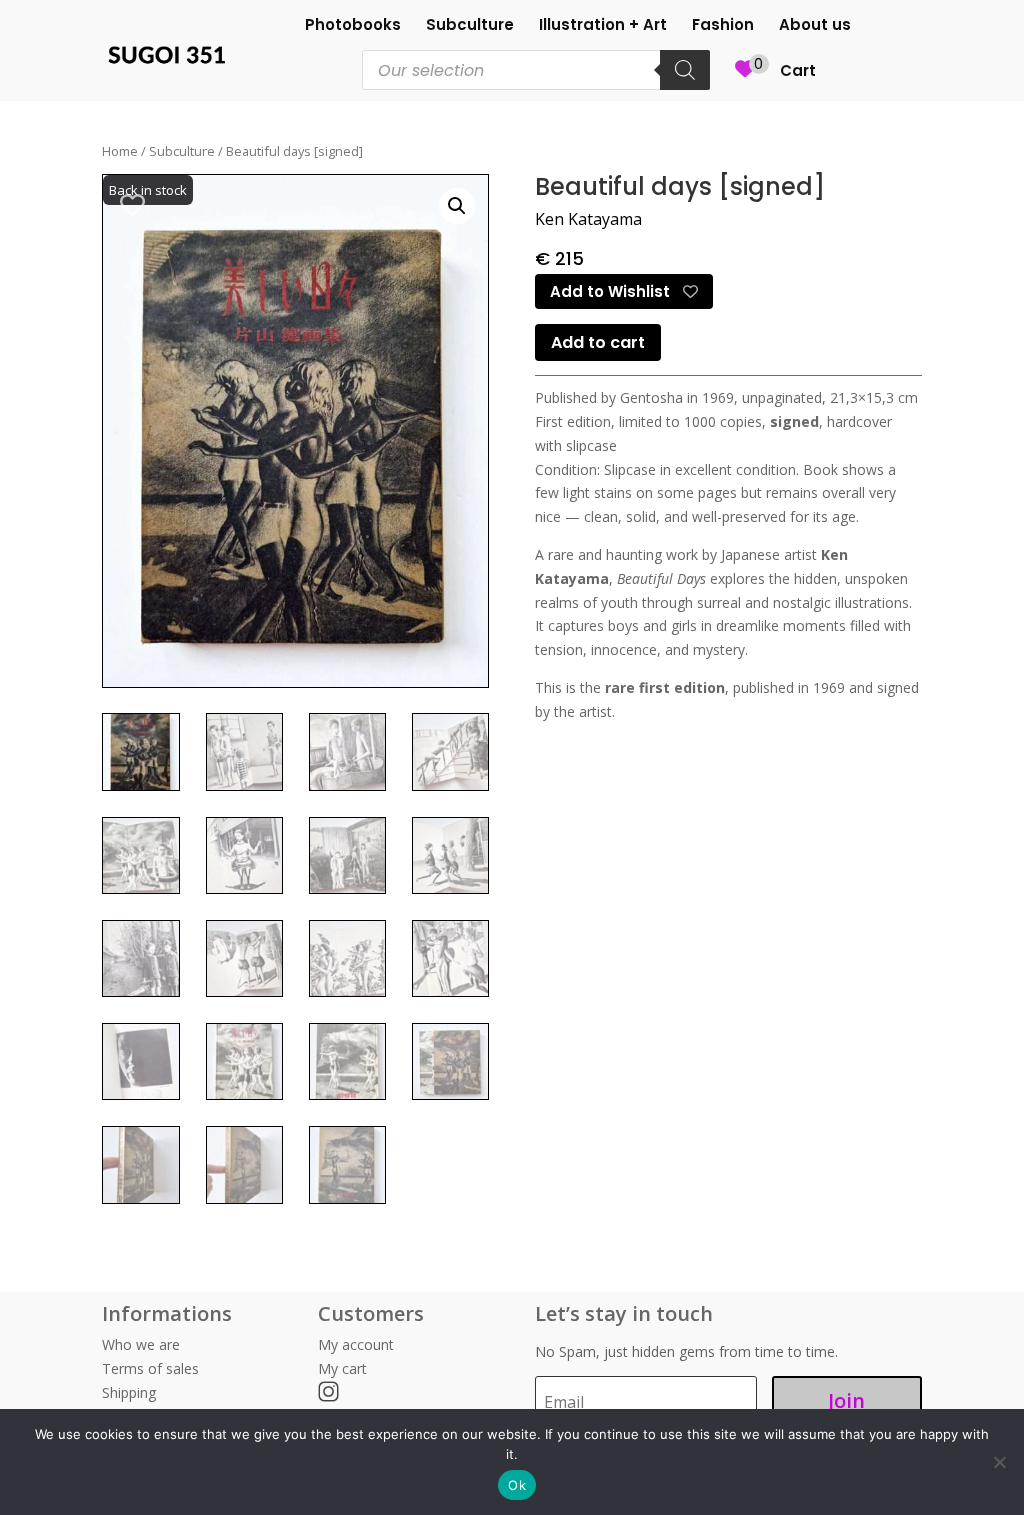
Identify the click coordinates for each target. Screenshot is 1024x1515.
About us (815, 26)
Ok (517, 1485)
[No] (999, 1462)
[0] (745, 80)
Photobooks (353, 26)
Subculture (470, 26)
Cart (798, 72)
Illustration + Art (603, 26)
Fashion (723, 26)
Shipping (129, 1392)
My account (356, 1344)
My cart (342, 1368)
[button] (457, 206)
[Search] (685, 70)
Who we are (141, 1344)
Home (120, 151)
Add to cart (598, 342)
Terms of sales (150, 1368)
